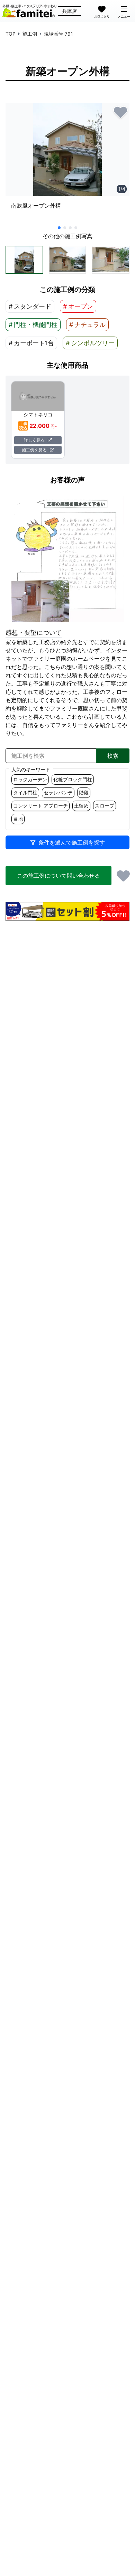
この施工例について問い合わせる (58, 876)
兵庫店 (70, 11)
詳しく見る (34, 440)
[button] (24, 260)
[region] (67, 163)
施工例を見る (34, 450)
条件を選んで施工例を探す (72, 842)
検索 (113, 756)
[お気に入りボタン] (120, 112)
